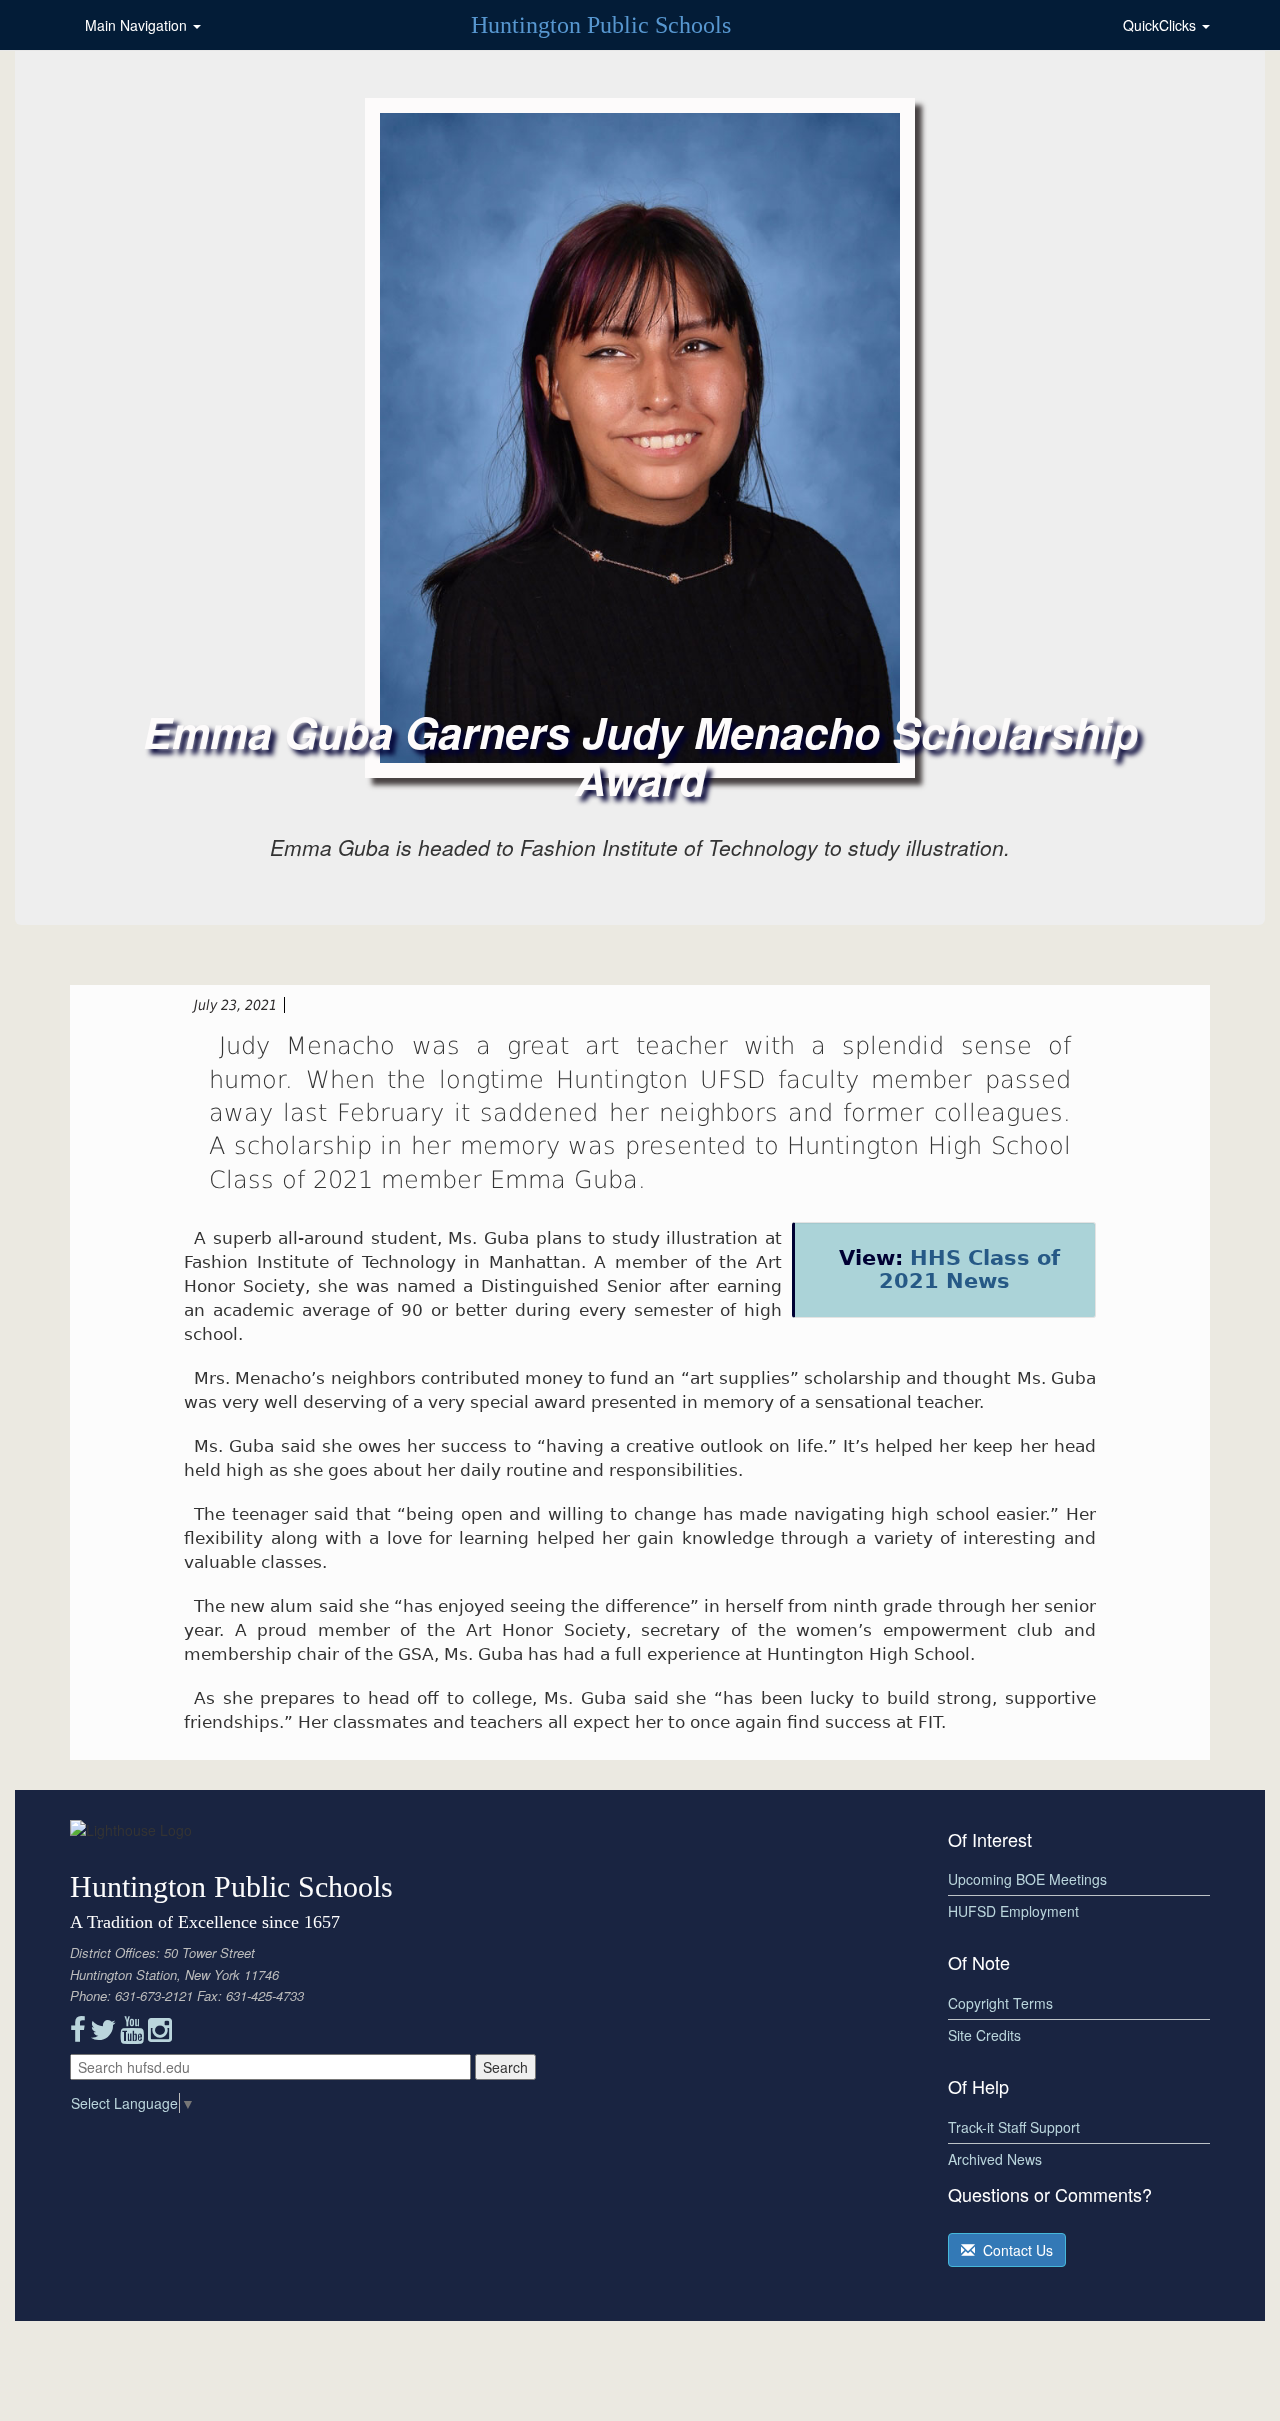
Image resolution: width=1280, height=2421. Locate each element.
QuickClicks (1161, 25)
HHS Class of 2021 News (969, 1269)
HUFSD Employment (1013, 1911)
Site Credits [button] (984, 2035)
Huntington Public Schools (601, 25)
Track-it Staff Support (1014, 2127)
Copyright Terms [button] (1000, 2003)
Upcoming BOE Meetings (1027, 1879)
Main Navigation (138, 25)
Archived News (995, 2159)
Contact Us (1014, 2250)
